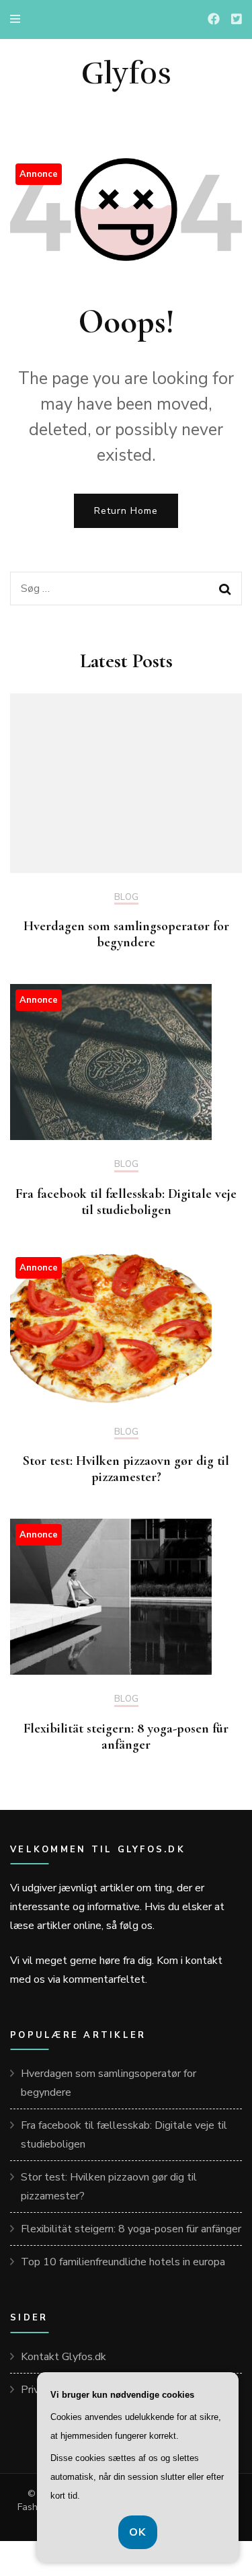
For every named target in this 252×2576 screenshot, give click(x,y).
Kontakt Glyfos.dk (64, 2357)
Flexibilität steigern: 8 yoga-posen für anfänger (126, 1737)
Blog (126, 898)
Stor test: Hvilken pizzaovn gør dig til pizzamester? (126, 1469)
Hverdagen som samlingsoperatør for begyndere (126, 934)
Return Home (126, 511)
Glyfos (126, 73)
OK (138, 2532)
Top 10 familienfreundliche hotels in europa (123, 2262)
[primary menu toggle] (18, 19)
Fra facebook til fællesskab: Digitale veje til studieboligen (126, 1202)
